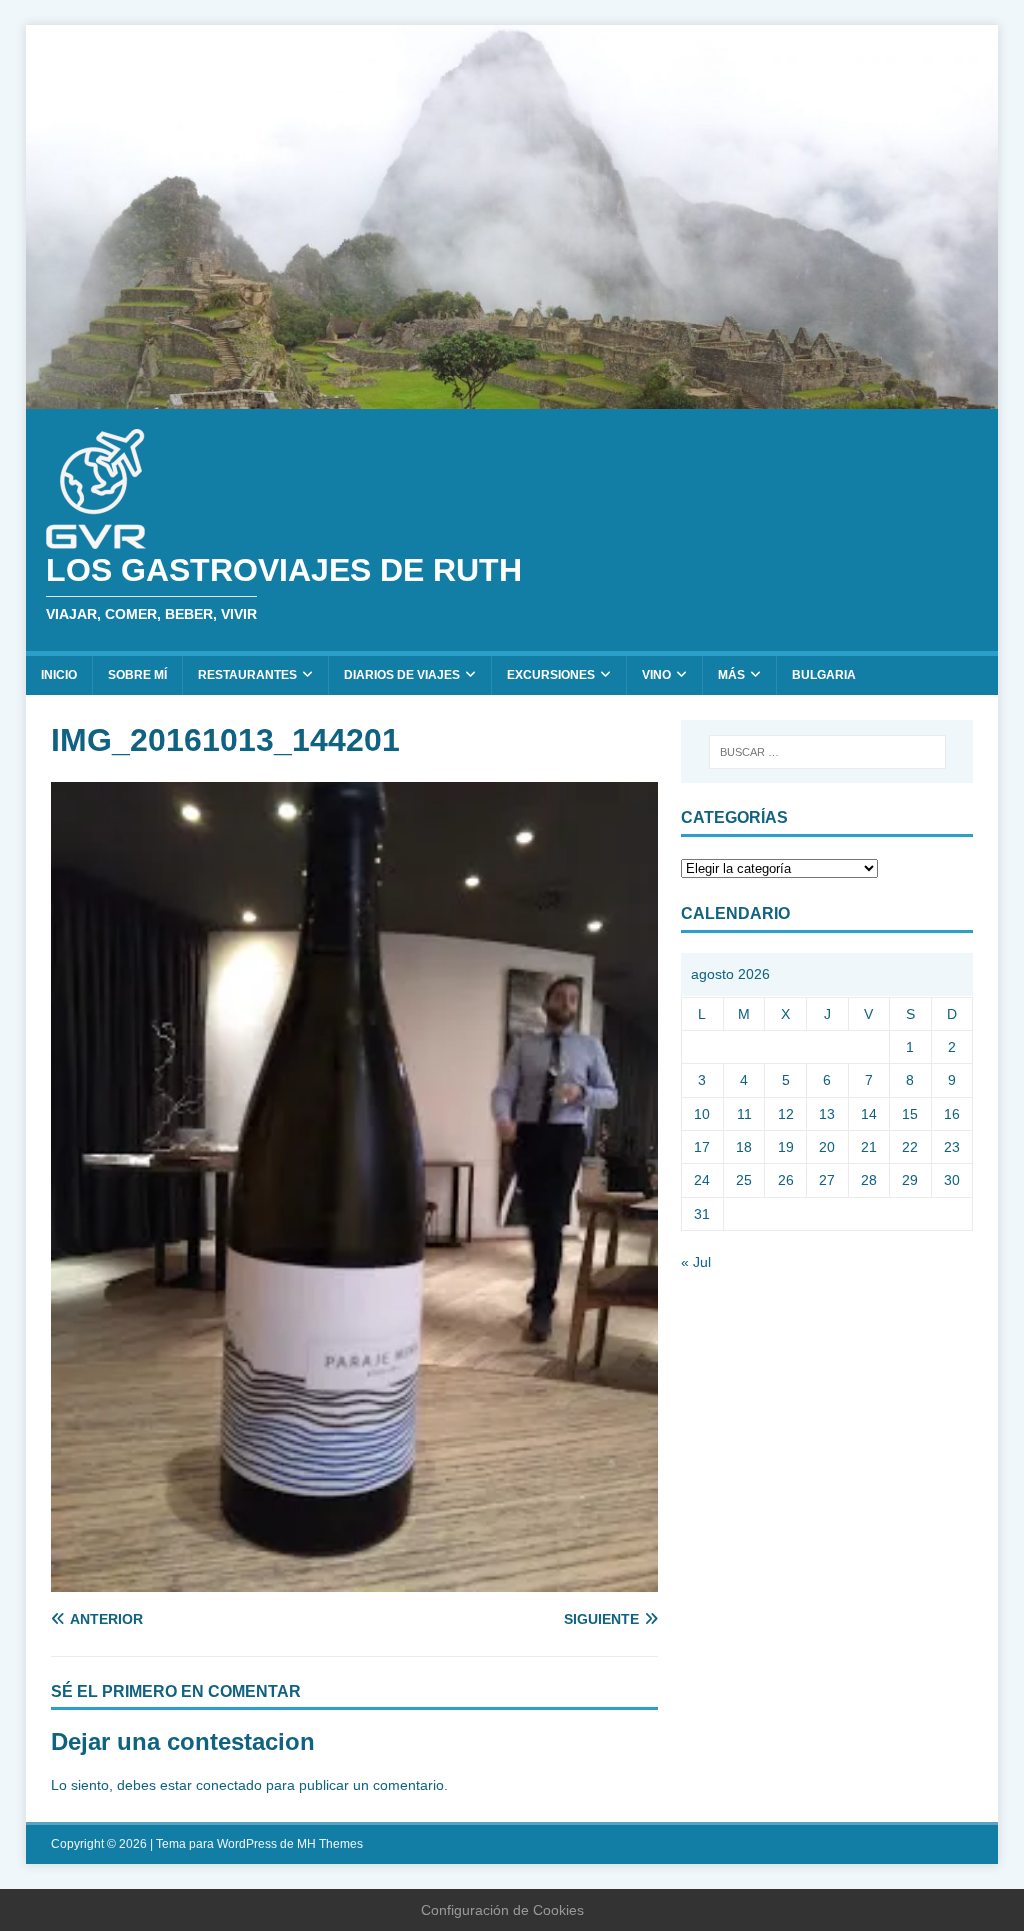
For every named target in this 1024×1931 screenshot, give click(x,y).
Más (731, 675)
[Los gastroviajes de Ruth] (512, 398)
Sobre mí (137, 675)
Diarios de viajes (402, 675)
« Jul (696, 1262)
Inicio (59, 675)
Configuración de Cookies (502, 1910)
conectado (229, 1785)
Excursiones (551, 675)
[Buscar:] (827, 752)
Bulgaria (824, 675)
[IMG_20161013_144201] (354, 1580)
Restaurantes (247, 675)
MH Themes (330, 1844)
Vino (656, 675)
